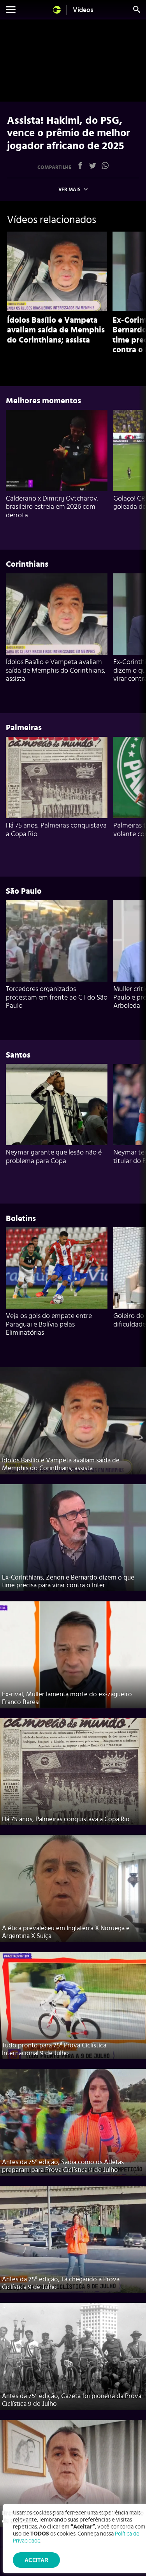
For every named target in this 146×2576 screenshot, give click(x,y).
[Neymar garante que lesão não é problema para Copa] (57, 1104)
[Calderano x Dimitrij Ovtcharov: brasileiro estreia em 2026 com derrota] (57, 451)
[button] (11, 11)
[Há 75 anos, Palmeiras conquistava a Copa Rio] (57, 778)
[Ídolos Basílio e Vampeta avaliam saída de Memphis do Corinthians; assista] (57, 271)
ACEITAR (36, 2560)
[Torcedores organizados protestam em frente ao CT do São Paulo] (57, 941)
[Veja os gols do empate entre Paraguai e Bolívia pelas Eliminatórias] (57, 1268)
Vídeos (83, 10)
